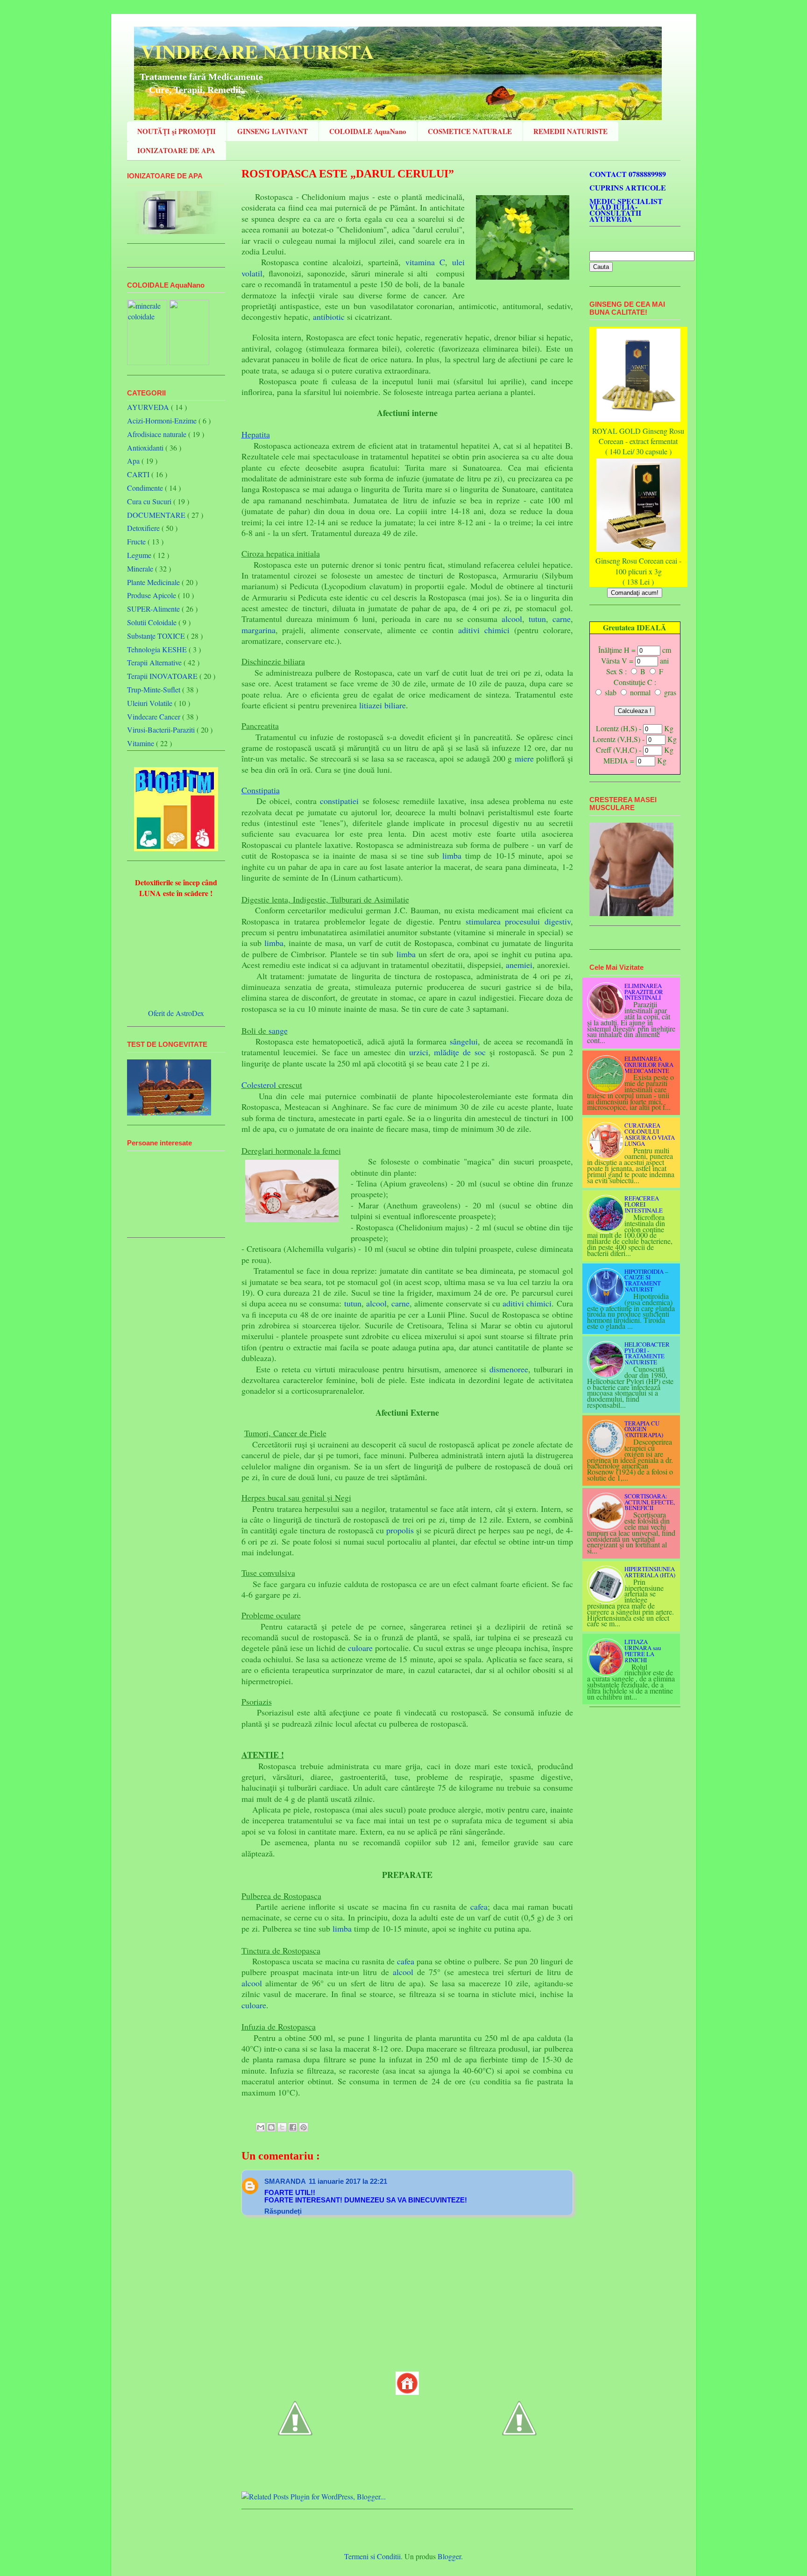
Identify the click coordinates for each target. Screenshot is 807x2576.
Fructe (136, 541)
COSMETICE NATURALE (470, 131)
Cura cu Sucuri (149, 501)
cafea (479, 1906)
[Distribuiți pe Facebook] (293, 2127)
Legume (139, 555)
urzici (419, 1052)
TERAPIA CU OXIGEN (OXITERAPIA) (644, 1429)
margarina (258, 630)
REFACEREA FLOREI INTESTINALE (644, 1204)
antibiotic (329, 317)
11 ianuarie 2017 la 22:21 (348, 2181)
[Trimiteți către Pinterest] (304, 2127)
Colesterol (259, 1085)
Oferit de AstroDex (176, 1013)
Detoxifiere (143, 528)
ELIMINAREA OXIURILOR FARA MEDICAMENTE (649, 1065)
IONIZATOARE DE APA (176, 150)
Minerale (140, 568)
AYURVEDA (148, 407)
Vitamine (141, 743)
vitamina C (425, 262)
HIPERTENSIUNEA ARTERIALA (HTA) (650, 1572)
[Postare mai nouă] (295, 2462)
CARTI (138, 474)
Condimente (145, 488)
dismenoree (509, 1369)
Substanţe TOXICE (156, 636)
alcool (512, 619)
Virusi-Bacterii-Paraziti (161, 730)
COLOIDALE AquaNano (368, 131)
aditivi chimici (484, 630)
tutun (537, 619)
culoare (360, 1648)
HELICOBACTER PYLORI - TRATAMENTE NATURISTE (647, 1353)
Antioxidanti (145, 448)
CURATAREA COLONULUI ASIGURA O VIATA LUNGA (650, 1134)
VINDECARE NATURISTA (254, 51)
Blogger (449, 2556)
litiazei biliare (382, 705)
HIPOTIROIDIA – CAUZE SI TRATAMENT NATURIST (646, 1280)
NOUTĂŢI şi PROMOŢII (177, 131)
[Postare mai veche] (519, 2462)
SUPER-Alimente (153, 609)
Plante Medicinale (153, 582)
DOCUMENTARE (156, 515)
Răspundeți (283, 2211)
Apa (133, 461)
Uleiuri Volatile (150, 703)
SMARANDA (285, 2181)
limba (452, 855)
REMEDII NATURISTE (570, 131)
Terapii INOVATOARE (162, 676)
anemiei (519, 965)
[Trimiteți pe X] (282, 2127)
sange (278, 1030)
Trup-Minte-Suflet (154, 689)
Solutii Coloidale (152, 622)
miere (524, 758)
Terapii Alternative (154, 662)
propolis (400, 1530)
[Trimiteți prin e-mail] (261, 2127)
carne (562, 619)
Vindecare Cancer (154, 716)
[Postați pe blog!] (271, 2127)
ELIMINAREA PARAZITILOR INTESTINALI (644, 992)
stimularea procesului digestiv (518, 921)
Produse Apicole (152, 595)
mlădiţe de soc (460, 1052)
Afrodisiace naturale (157, 434)
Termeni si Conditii (372, 2556)
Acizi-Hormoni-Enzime (162, 420)
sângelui (464, 1041)
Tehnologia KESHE (157, 649)
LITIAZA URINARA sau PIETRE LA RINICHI (643, 1651)
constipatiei (339, 801)
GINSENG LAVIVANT (273, 131)
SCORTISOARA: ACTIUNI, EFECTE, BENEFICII (650, 1502)
